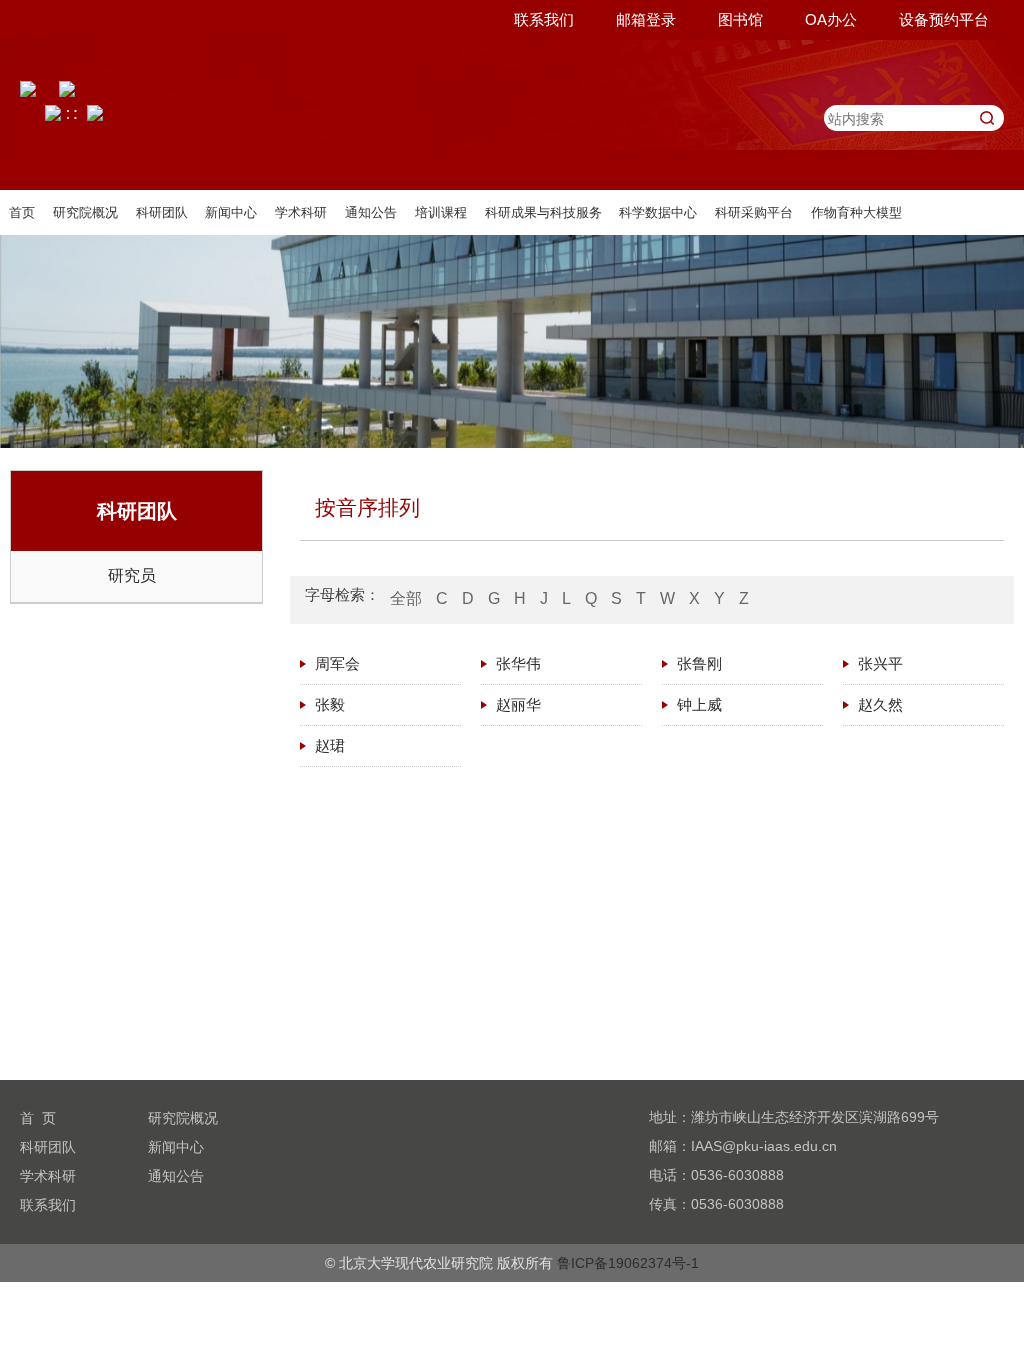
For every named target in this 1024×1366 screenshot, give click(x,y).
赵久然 (880, 704)
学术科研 (301, 212)
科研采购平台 (754, 212)
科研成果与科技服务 (543, 212)
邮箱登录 (646, 19)
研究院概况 (85, 212)
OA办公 (831, 19)
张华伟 (518, 663)
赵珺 (330, 745)
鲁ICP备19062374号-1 (628, 1263)
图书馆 (740, 19)
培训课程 (441, 212)
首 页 (38, 1118)
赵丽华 (518, 704)
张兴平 (880, 663)
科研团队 (162, 212)
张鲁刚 (699, 663)
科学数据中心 (658, 212)
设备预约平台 (944, 19)
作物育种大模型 (856, 212)
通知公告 (371, 212)
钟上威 (699, 704)
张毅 (330, 704)
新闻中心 (231, 212)
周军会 (337, 663)
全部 (406, 598)
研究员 (132, 575)
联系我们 (544, 19)
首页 (22, 212)
